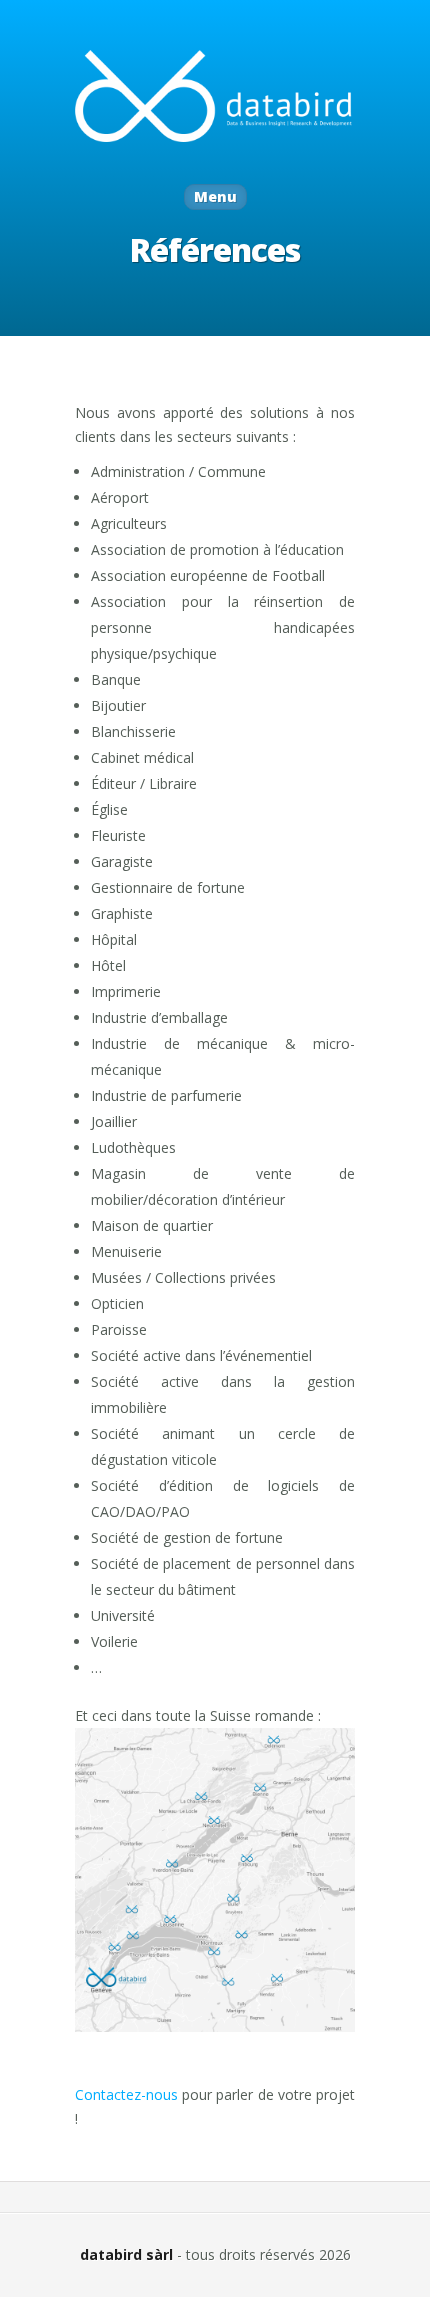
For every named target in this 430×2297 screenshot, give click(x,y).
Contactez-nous (126, 2094)
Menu (215, 196)
